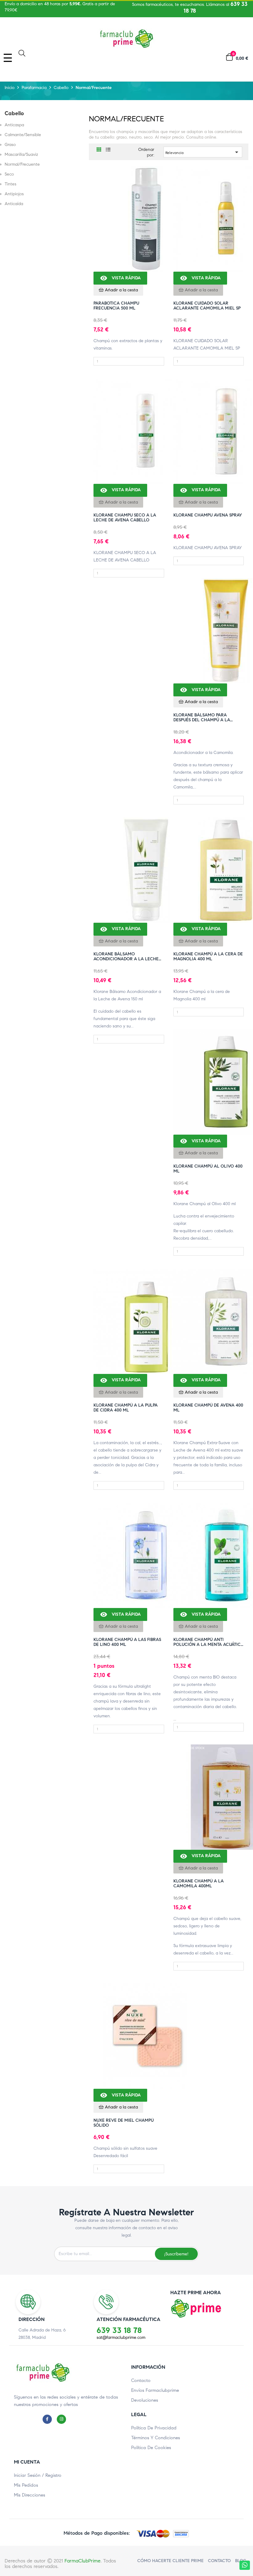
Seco (9, 174)
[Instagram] (63, 2419)
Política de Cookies (151, 2448)
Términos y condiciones (156, 2438)
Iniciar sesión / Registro (38, 2475)
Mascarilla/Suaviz (21, 155)
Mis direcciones (29, 2495)
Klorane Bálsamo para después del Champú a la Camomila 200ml (202, 718)
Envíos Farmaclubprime (155, 2390)
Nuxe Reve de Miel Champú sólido (124, 2123)
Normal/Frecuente (22, 164)
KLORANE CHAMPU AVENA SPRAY (208, 515)
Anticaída (14, 204)
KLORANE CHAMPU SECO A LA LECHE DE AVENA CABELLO (125, 518)
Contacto (141, 2380)
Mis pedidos (26, 2485)
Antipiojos (14, 194)
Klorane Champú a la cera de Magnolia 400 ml (208, 957)
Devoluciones (145, 2400)
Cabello (14, 113)
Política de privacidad (154, 2428)
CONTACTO (219, 2561)
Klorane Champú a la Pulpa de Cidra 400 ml (126, 1408)
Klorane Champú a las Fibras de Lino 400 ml (127, 1642)
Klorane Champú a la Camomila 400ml (199, 1884)
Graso (10, 145)
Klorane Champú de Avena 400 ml (208, 1408)
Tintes (10, 184)
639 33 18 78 (119, 2330)
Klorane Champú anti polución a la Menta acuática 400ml (209, 1642)
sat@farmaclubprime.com (121, 2337)
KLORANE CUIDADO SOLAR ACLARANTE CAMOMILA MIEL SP (207, 306)
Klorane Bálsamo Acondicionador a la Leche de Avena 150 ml (126, 957)
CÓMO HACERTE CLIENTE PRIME (170, 2561)
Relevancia (203, 152)
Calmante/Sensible (23, 135)
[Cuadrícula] (99, 150)
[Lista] (108, 150)
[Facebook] (49, 2419)
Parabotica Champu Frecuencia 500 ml (116, 306)
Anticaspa (14, 125)
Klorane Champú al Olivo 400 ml (208, 1169)
